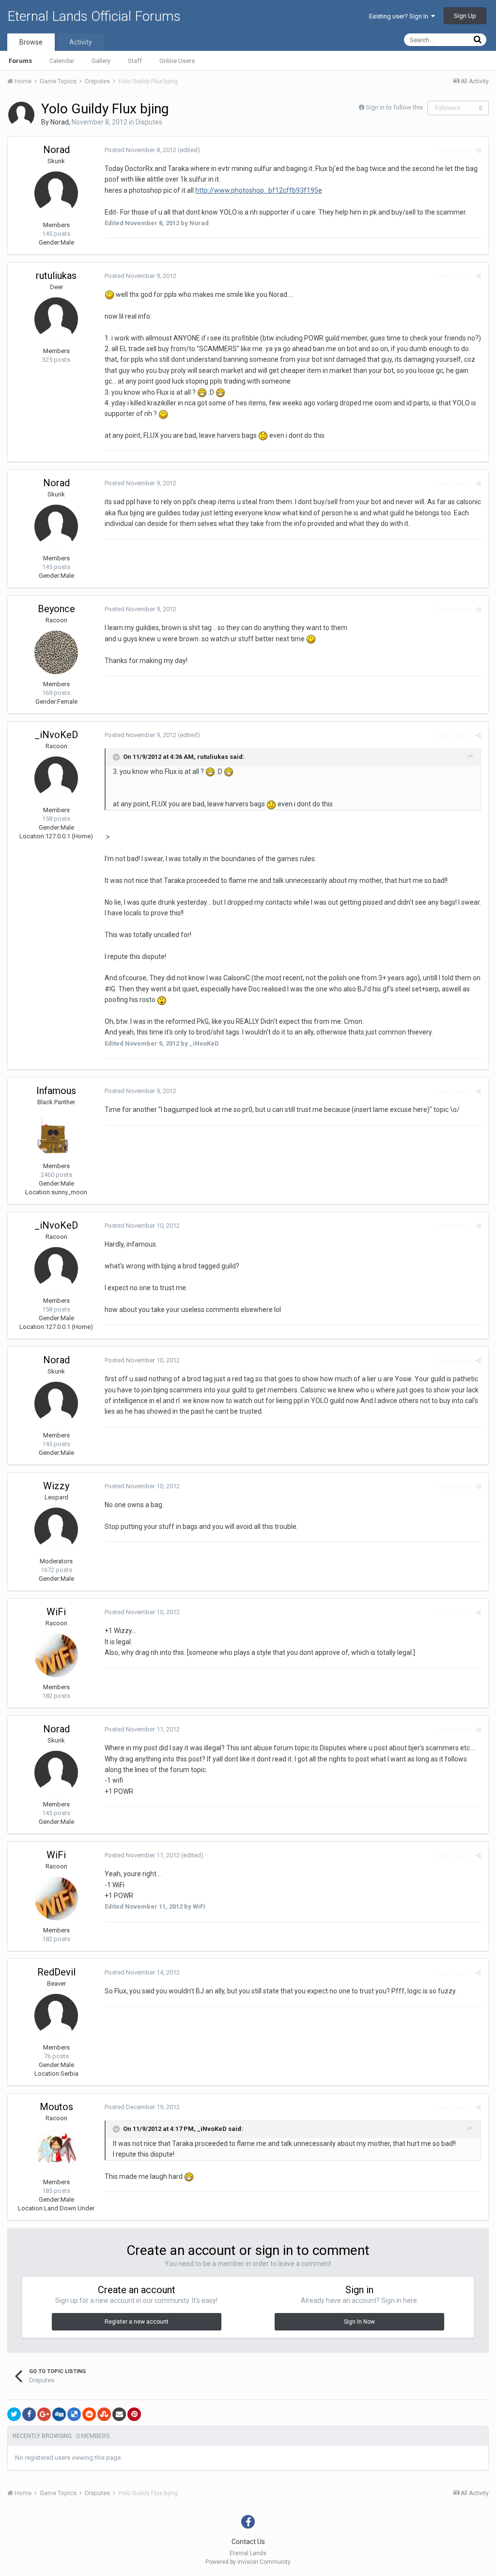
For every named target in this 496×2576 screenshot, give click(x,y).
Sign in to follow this (394, 107)
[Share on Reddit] (89, 2414)
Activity (81, 42)
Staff (135, 61)
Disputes (149, 122)
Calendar (62, 61)
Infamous (56, 1091)
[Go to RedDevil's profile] (56, 2016)
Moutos (56, 2107)
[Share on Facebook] (29, 2414)
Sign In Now (359, 2322)
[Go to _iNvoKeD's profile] (56, 778)
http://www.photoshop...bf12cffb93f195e (259, 190)
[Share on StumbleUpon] (104, 2414)
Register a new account (137, 2322)
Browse (31, 42)
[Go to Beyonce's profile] (56, 652)
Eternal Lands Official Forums (94, 16)
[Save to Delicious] (74, 2414)
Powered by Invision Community (248, 2562)
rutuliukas (56, 276)
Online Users (177, 61)
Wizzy (56, 1486)
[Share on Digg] (59, 2414)
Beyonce (56, 609)
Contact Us (248, 2542)
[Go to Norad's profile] (21, 115)
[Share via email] (119, 2414)
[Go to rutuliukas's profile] (56, 319)
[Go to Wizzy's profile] (56, 1529)
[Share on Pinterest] (134, 2414)
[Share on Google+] (44, 2414)
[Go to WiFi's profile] (56, 1655)
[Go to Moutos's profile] (56, 2150)
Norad (60, 122)
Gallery (101, 61)
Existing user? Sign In (400, 16)
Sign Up (465, 16)
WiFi (56, 1612)
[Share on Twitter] (14, 2414)
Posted (140, 150)
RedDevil (56, 1972)
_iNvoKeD (56, 735)
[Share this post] (478, 150)
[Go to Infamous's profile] (56, 1134)
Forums (20, 61)
